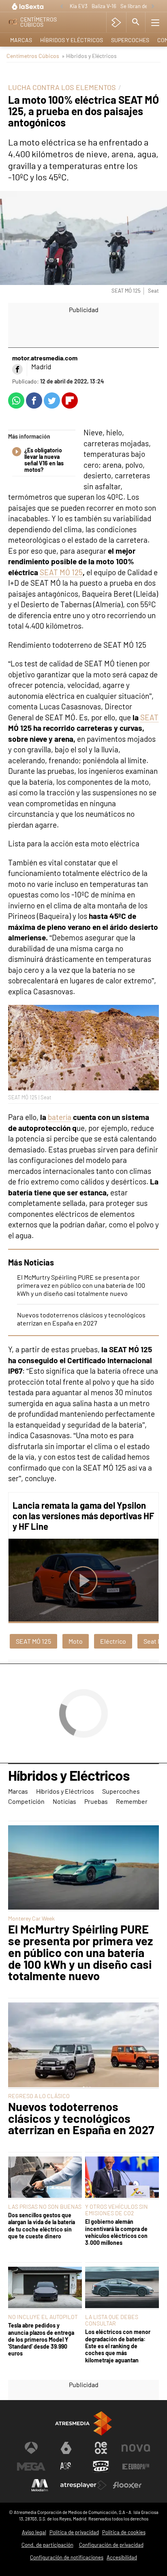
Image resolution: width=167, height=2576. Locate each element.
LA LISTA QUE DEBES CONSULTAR (112, 2320)
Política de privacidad (74, 2532)
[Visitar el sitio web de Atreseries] (66, 2467)
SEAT (149, 717)
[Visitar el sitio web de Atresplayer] (83, 2485)
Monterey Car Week (31, 1918)
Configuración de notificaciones (67, 2557)
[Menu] (155, 22)
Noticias (64, 1801)
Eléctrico (113, 1641)
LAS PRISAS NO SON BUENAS (45, 2207)
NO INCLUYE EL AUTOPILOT (43, 2317)
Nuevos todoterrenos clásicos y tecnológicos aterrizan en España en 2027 (81, 1319)
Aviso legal (34, 2532)
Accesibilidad (122, 2557)
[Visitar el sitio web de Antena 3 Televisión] (31, 2448)
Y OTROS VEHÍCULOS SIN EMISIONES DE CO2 (117, 2210)
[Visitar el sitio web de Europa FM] (136, 2467)
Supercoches (130, 40)
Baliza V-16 (104, 6)
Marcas (21, 40)
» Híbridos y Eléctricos (89, 56)
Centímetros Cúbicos (33, 56)
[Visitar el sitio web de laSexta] (66, 2448)
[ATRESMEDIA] (83, 2423)
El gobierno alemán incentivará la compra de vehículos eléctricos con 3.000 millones (116, 2232)
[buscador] (136, 22)
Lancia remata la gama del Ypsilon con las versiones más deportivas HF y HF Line (83, 1516)
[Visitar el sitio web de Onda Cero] (101, 2467)
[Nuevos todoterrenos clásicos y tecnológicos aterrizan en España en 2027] (83, 2045)
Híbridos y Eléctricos (72, 40)
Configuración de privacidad (111, 2545)
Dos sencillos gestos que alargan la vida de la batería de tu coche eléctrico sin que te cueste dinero (42, 2226)
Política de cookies (124, 2532)
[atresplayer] (116, 22)
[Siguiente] (153, 7)
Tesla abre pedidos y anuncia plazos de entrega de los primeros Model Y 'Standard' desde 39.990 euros (41, 2339)
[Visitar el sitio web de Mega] (31, 2467)
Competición (26, 1801)
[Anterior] (62, 7)
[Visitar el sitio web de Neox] (101, 2448)
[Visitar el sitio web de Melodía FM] (40, 2485)
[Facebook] (17, 369)
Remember (132, 1801)
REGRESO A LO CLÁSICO (39, 2096)
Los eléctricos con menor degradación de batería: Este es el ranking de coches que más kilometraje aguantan (118, 2346)
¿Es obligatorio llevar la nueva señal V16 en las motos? (44, 460)
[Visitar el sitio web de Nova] (136, 2448)
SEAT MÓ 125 (61, 572)
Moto (76, 1641)
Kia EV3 (79, 6)
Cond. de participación (47, 2545)
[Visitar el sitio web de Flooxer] (127, 2485)
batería (60, 1117)
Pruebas (96, 1801)
